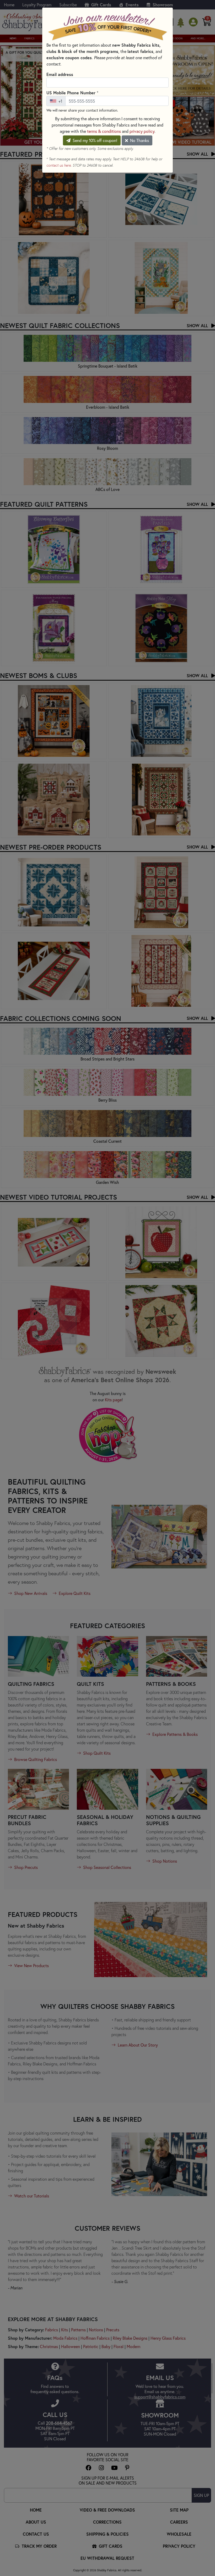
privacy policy (142, 131)
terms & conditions (104, 131)
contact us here (59, 165)
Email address (60, 74)
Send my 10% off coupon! (94, 140)
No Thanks (139, 140)
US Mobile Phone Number (72, 92)
